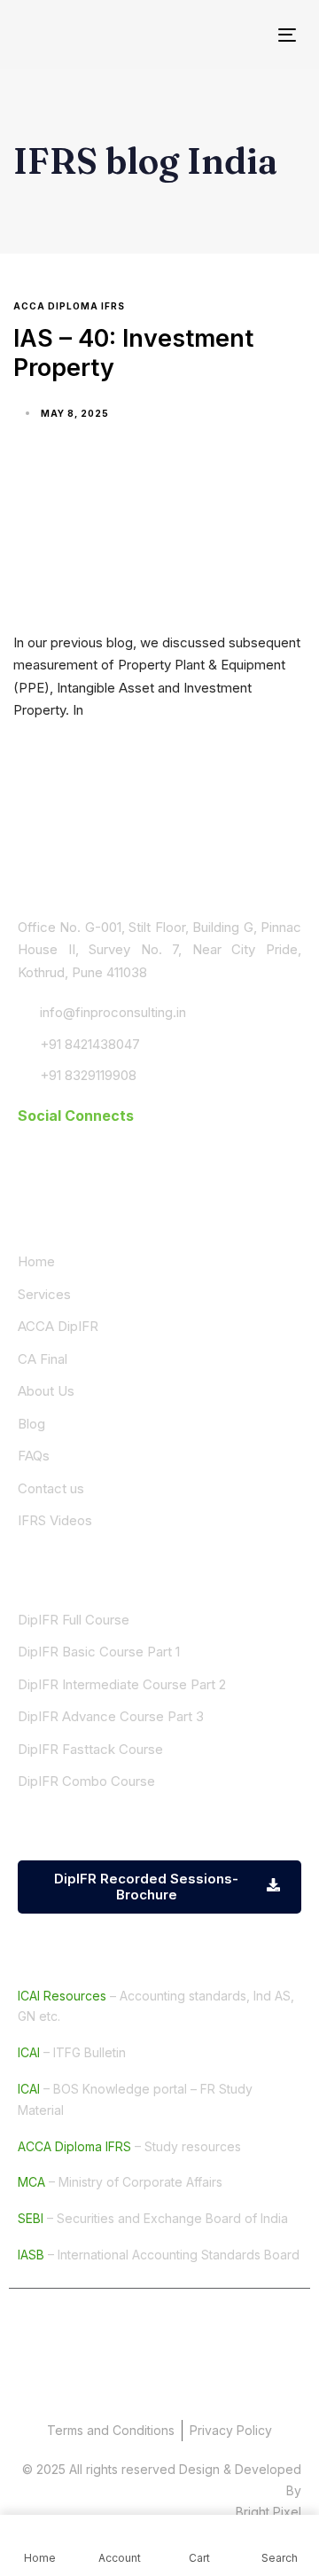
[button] (76, 1116)
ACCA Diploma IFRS (69, 306)
